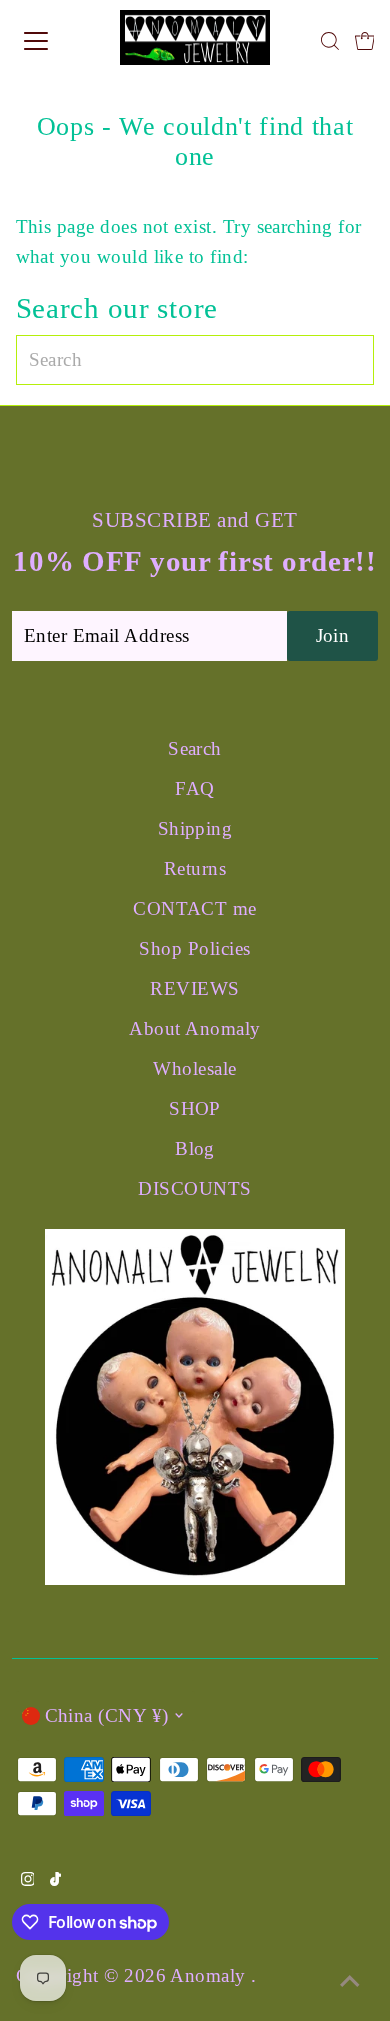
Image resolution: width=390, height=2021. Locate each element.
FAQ (194, 788)
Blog (195, 1148)
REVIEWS (194, 988)
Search (195, 748)
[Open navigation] (53, 41)
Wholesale (194, 1068)
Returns (195, 868)
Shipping (195, 828)
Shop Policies (194, 948)
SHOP (195, 1108)
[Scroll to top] (350, 1981)
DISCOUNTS (194, 1188)
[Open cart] (365, 41)
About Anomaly (194, 1028)
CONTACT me (195, 908)
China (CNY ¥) (107, 1715)
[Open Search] (330, 41)
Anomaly (210, 1975)
